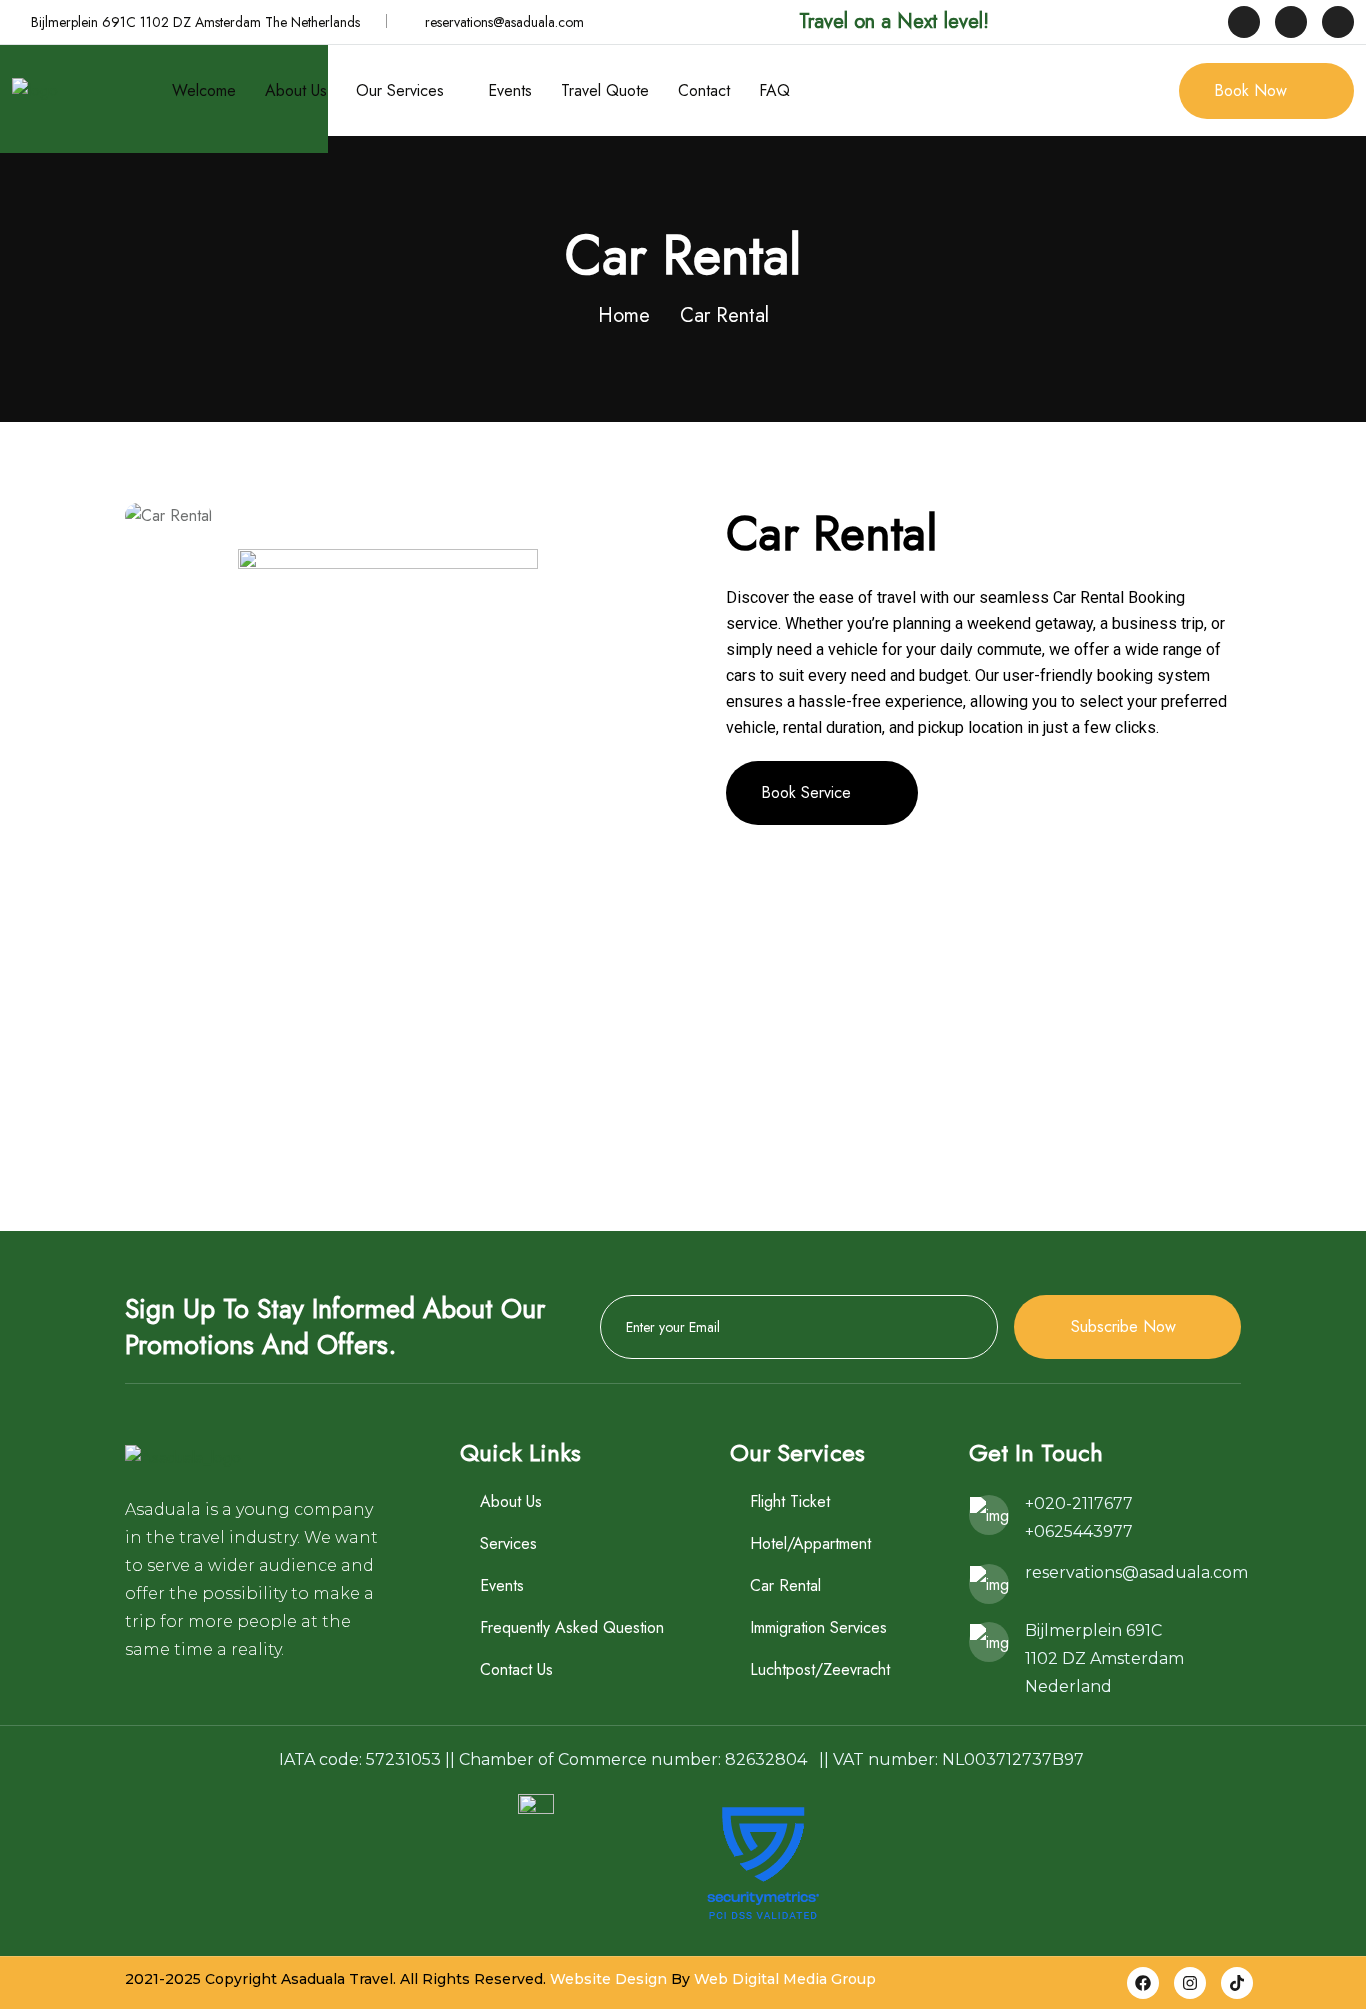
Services (508, 1543)
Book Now (1250, 90)
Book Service (806, 792)
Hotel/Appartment (810, 1543)
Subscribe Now (1123, 1326)
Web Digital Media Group (785, 1979)
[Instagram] (1190, 1983)
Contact (704, 90)
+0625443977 (1079, 1531)
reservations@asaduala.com (504, 22)
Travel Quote (605, 90)
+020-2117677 (1079, 1503)
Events (510, 90)
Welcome (204, 90)
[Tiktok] (1237, 1983)
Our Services (400, 90)
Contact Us (516, 1669)
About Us (296, 90)
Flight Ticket (790, 1501)
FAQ (774, 90)
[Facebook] (1143, 1983)
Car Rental (785, 1585)
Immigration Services (818, 1627)
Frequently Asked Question (572, 1627)
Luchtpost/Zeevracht (820, 1669)
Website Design (608, 1979)
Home (624, 315)
